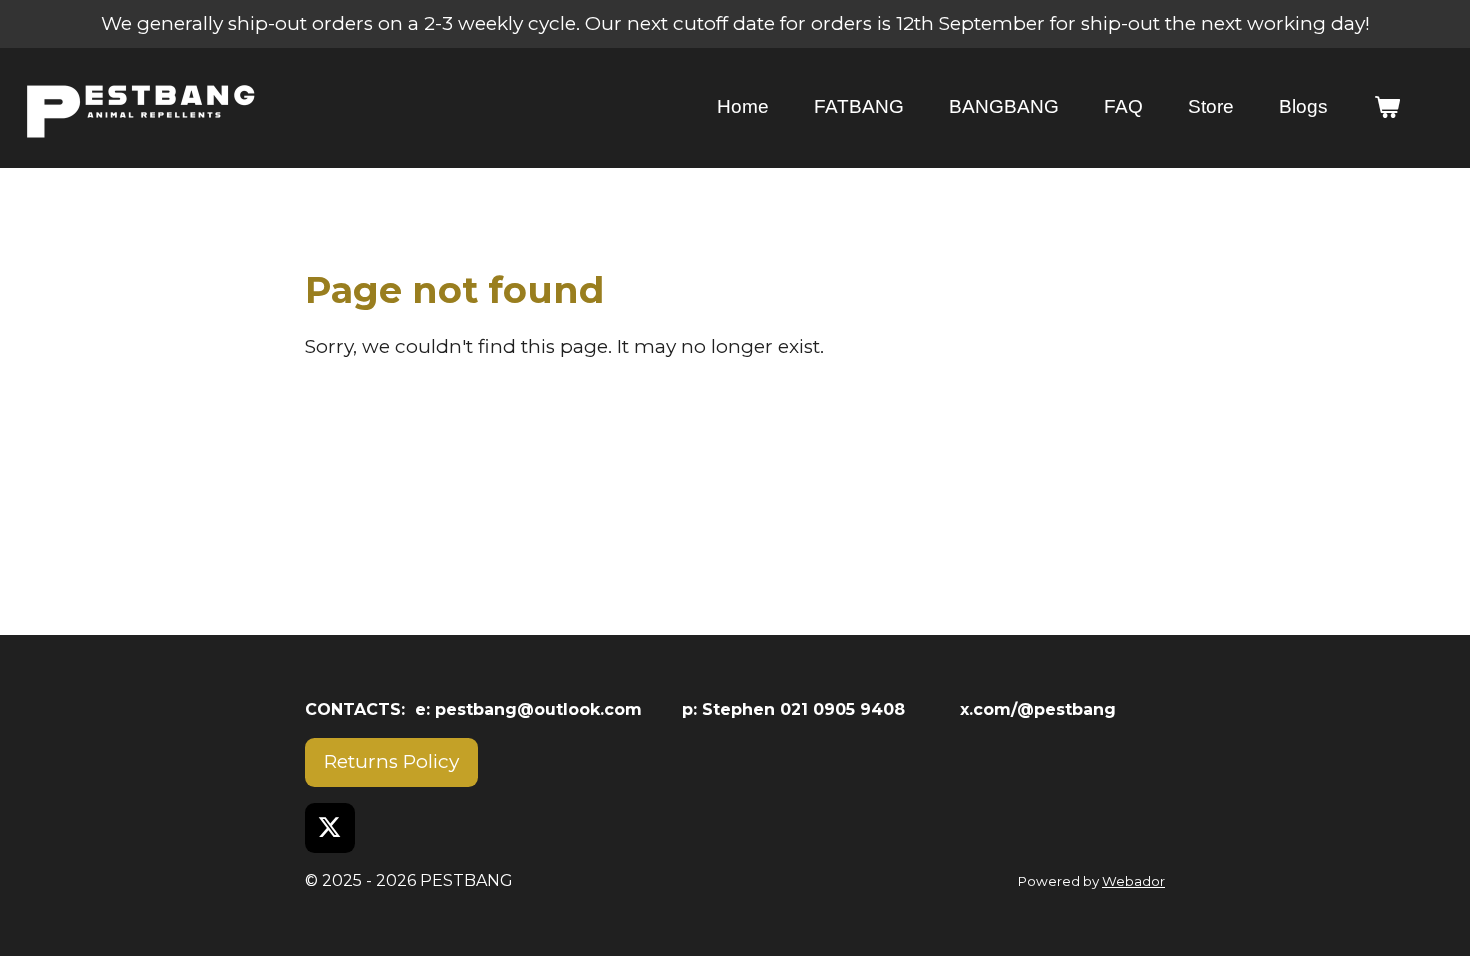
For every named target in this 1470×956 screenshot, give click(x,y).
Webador (1133, 881)
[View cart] (1386, 107)
